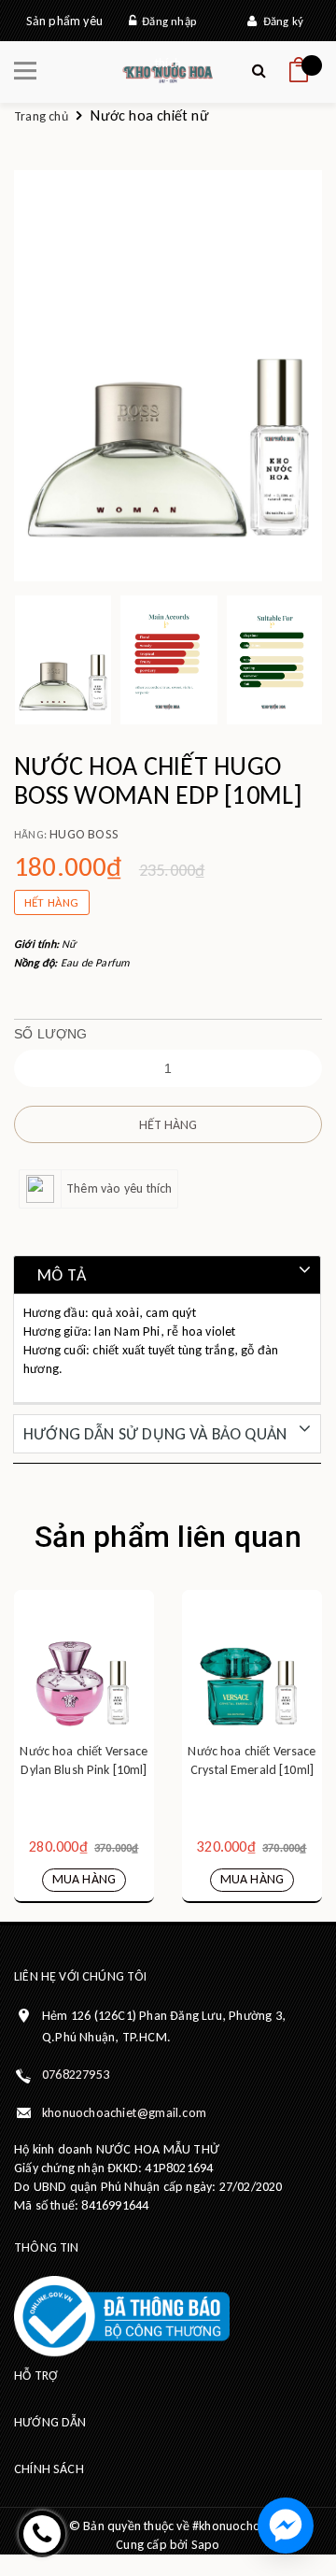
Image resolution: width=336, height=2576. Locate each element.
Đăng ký (280, 21)
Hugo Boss (84, 834)
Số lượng (51, 1034)
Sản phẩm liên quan (168, 1537)
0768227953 (76, 2075)
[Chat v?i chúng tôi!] (286, 2526)
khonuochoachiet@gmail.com (124, 2113)
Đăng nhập (166, 21)
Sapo (206, 2545)
